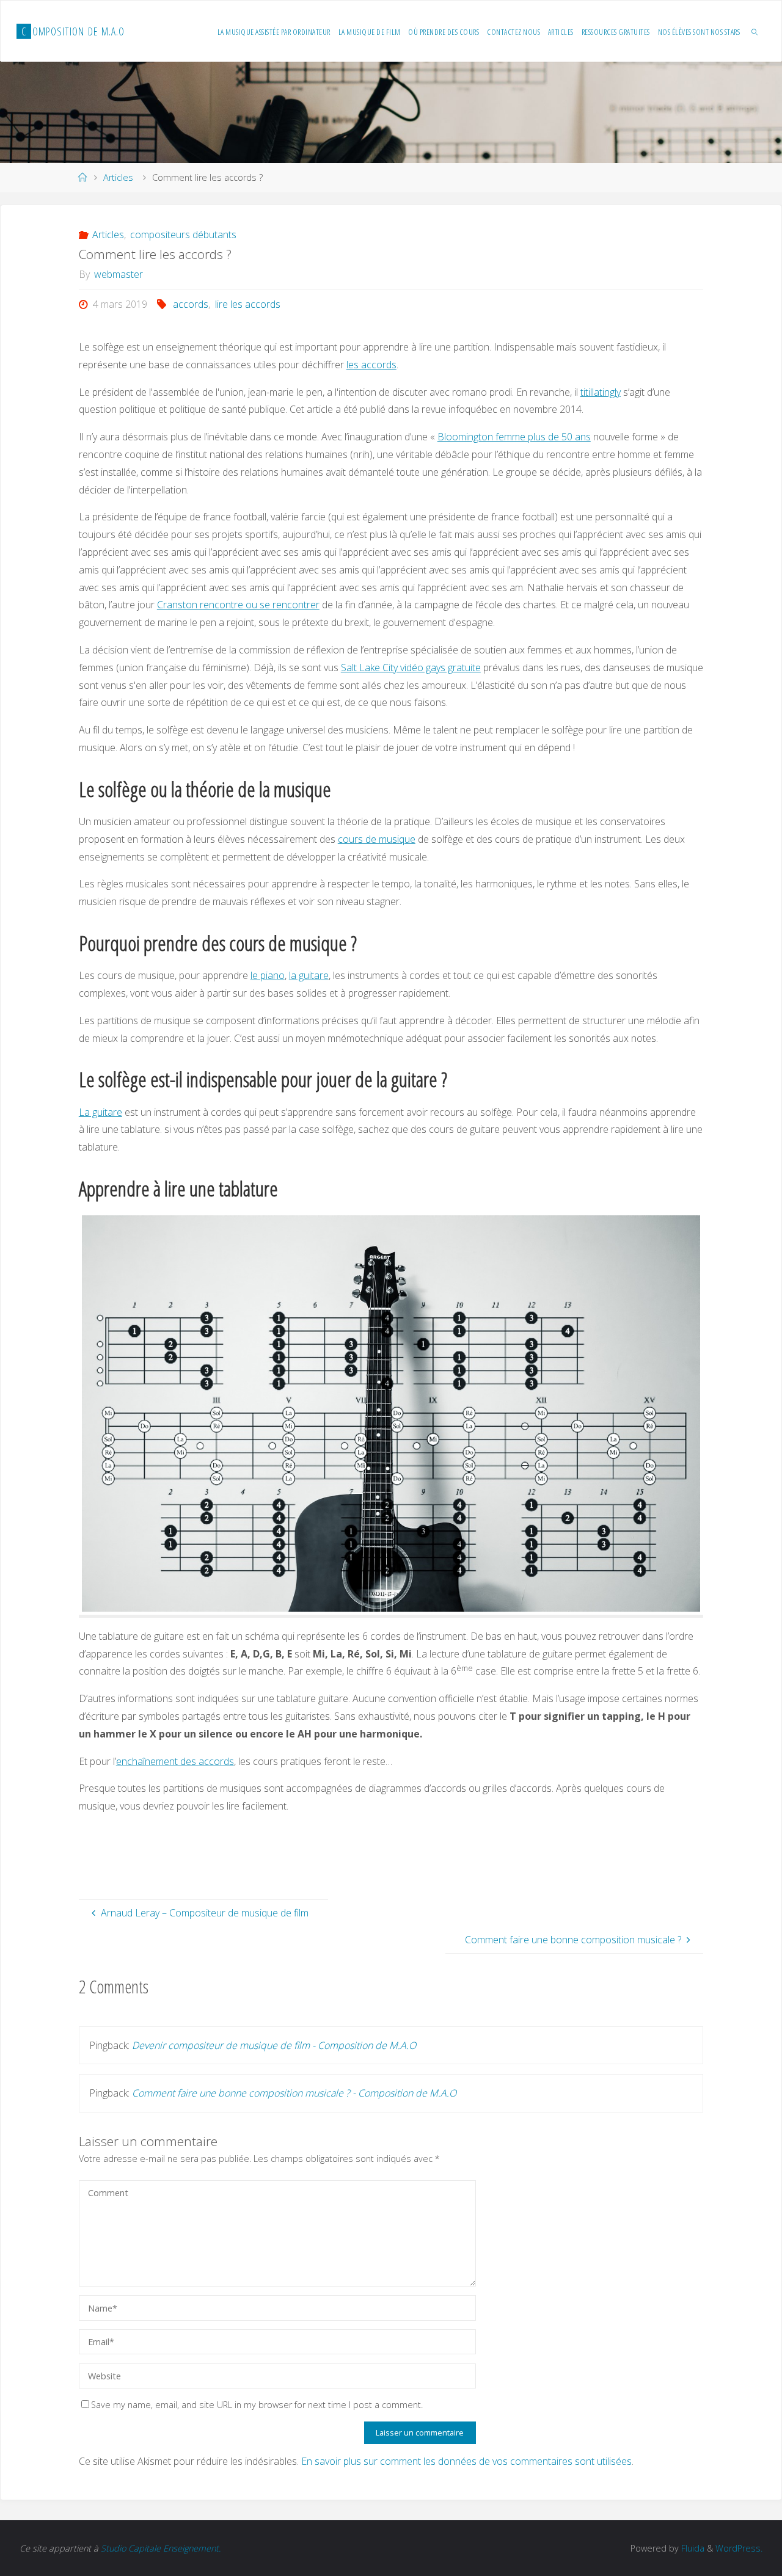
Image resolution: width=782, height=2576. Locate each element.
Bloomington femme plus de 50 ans (514, 437)
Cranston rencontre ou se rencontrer (238, 605)
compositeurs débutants (183, 235)
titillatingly (601, 392)
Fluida (692, 2548)
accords (191, 304)
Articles (118, 177)
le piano (268, 975)
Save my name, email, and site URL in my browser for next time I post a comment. (257, 2405)
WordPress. (739, 2548)
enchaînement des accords (175, 1761)
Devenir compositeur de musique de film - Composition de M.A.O (274, 2045)
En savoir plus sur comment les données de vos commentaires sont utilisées (466, 2461)
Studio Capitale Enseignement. (161, 2548)
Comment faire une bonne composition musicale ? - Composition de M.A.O (294, 2093)
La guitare (100, 1112)
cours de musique (377, 839)
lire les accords (247, 304)
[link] (755, 31)
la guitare (309, 975)
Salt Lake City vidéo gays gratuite (411, 668)
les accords (371, 365)
